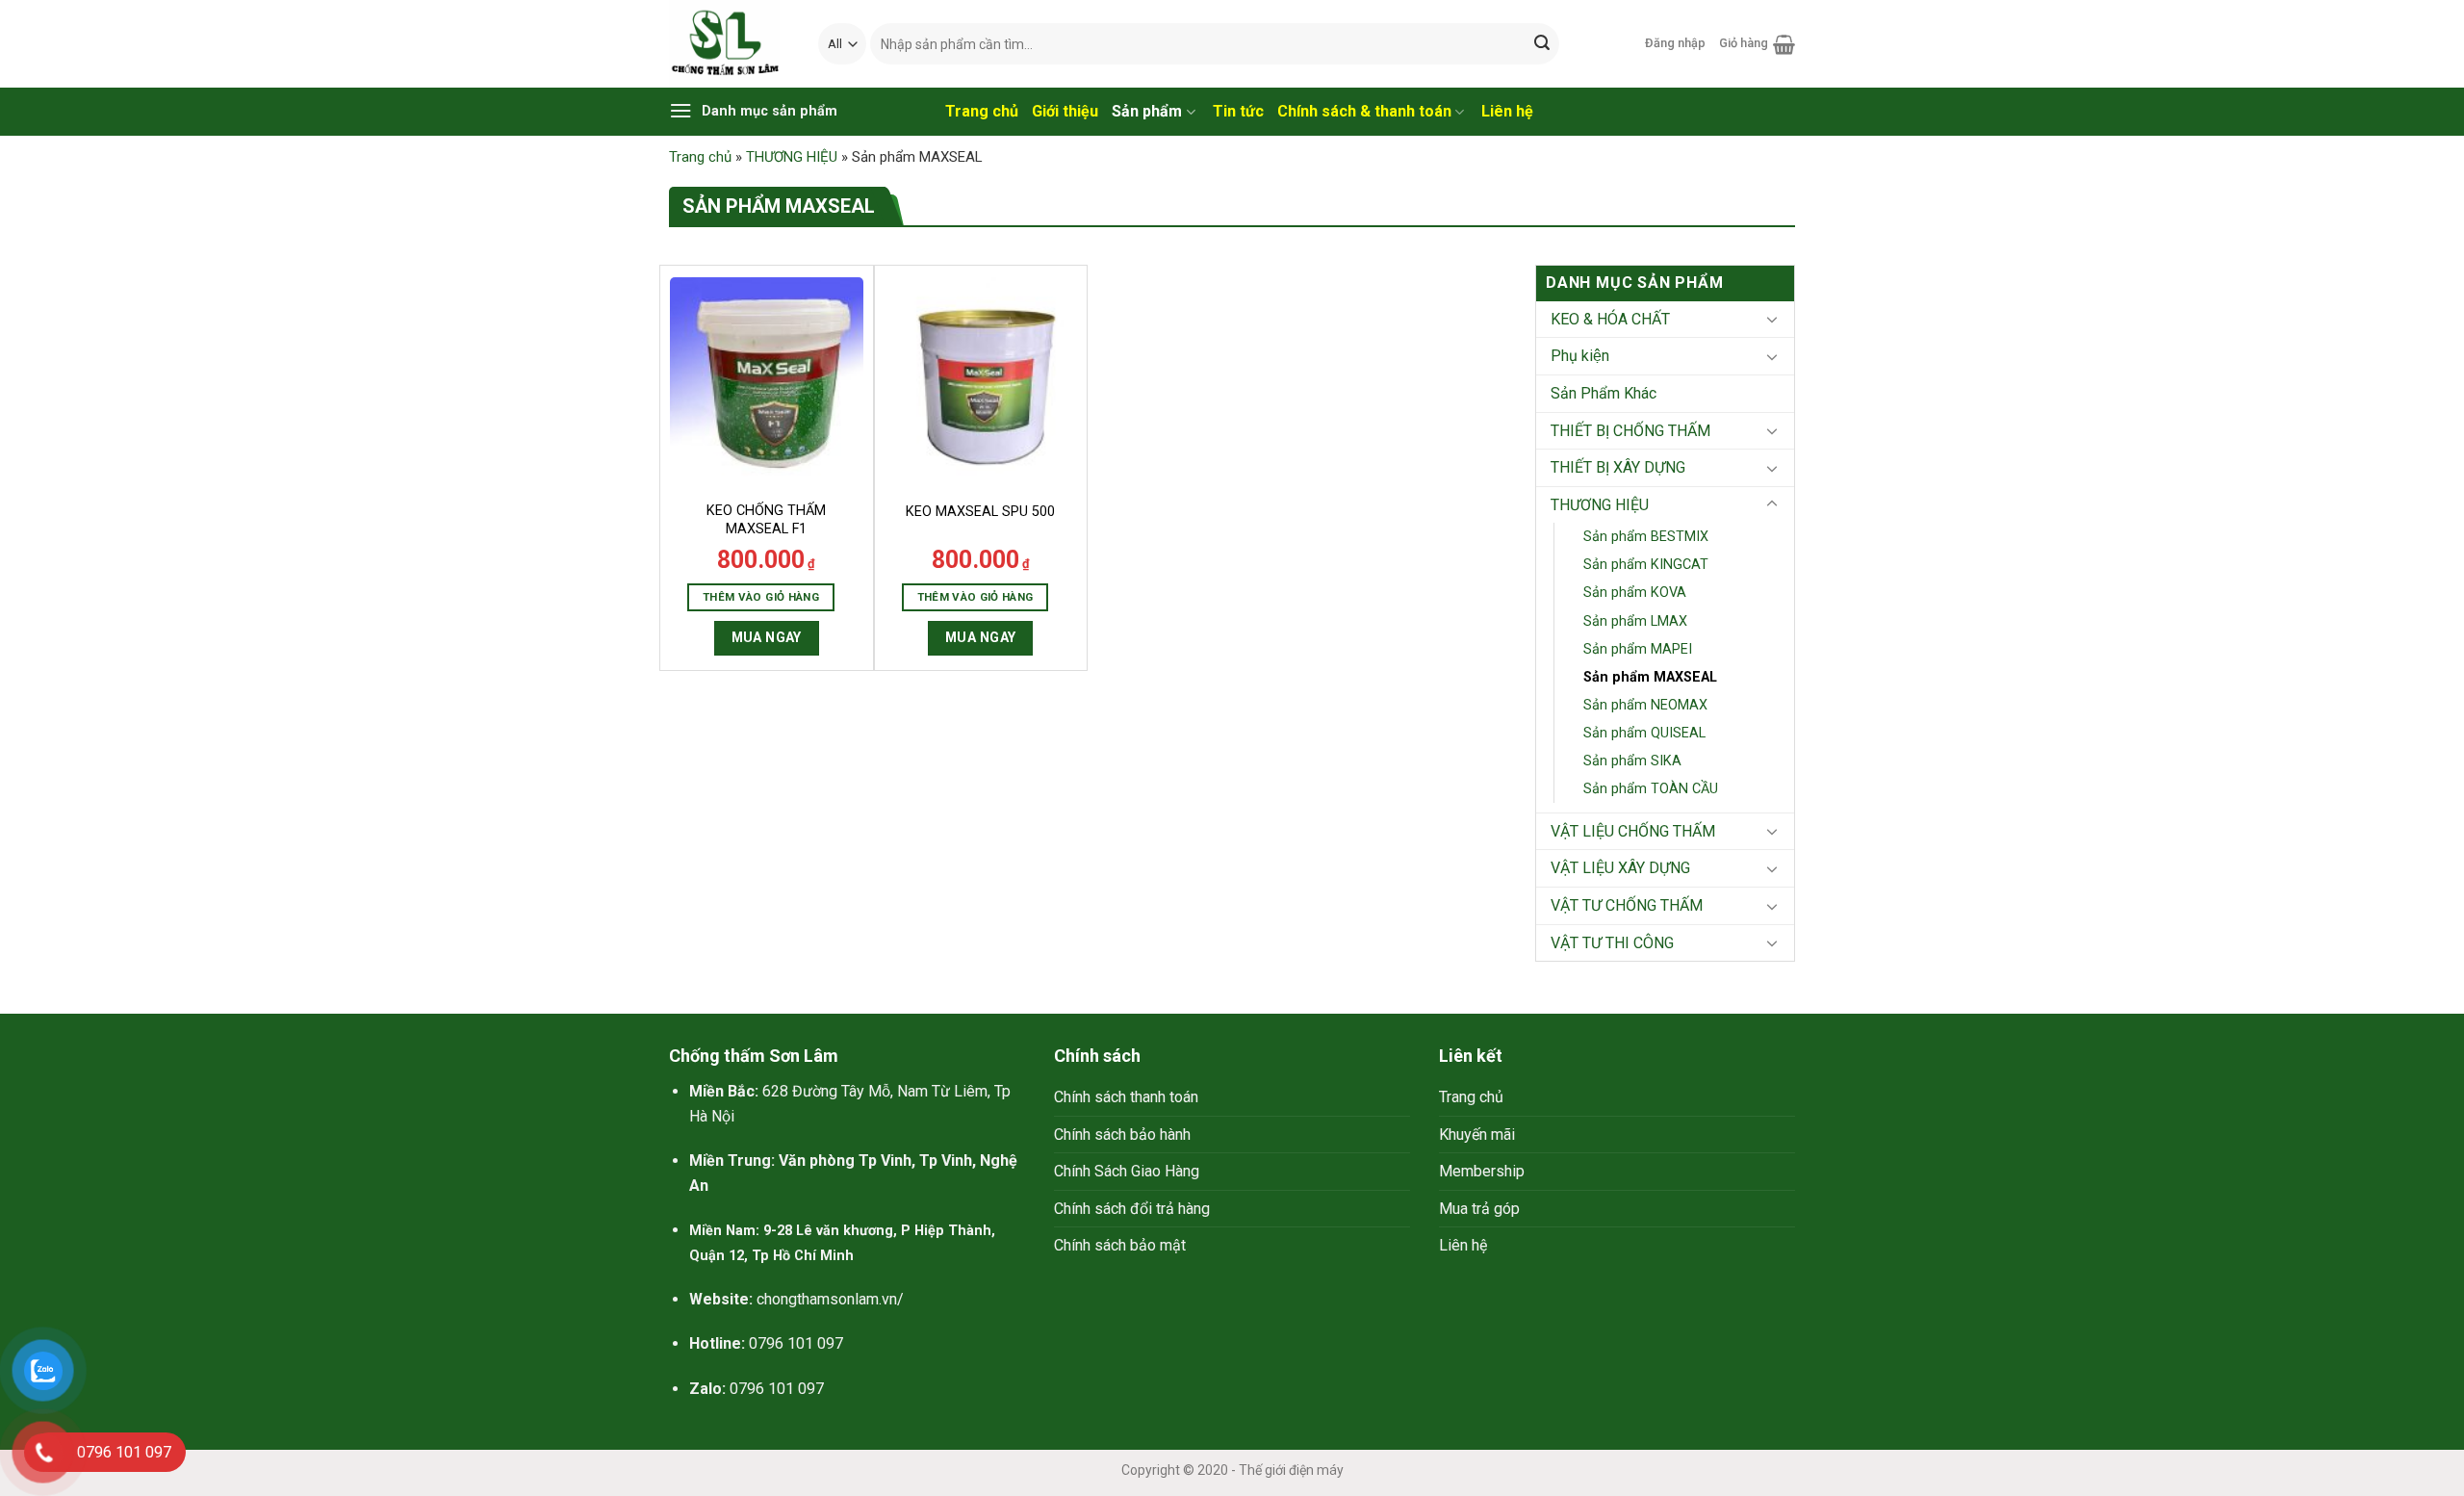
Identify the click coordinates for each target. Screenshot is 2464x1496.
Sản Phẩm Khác (1604, 393)
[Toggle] (1772, 319)
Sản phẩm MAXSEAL (1650, 677)
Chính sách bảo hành (1122, 1135)
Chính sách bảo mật (1120, 1245)
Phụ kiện (1580, 356)
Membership (1482, 1171)
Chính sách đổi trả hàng (1132, 1209)
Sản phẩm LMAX (1635, 621)
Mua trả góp (1479, 1209)
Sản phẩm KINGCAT (1646, 565)
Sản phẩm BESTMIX (1646, 537)
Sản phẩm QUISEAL (1644, 733)
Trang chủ (700, 157)
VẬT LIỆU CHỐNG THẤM (1633, 831)
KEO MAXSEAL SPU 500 (980, 512)
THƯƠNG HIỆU (792, 157)
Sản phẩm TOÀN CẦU (1651, 789)
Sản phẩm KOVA (1635, 593)
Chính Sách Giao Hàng (1127, 1171)
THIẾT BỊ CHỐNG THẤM (1630, 431)
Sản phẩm (1147, 111)
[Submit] (1542, 44)
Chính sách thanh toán (1126, 1097)
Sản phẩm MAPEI (1638, 649)
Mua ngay (767, 637)
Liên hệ (1463, 1245)
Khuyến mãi (1477, 1135)
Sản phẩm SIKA (1632, 761)
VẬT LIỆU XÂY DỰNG (1620, 868)
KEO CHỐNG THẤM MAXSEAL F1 (766, 520)
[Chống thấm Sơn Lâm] (729, 44)
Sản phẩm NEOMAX (1645, 705)
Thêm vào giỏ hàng (761, 597)
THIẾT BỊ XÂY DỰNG (1618, 467)
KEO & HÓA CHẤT (1610, 319)
